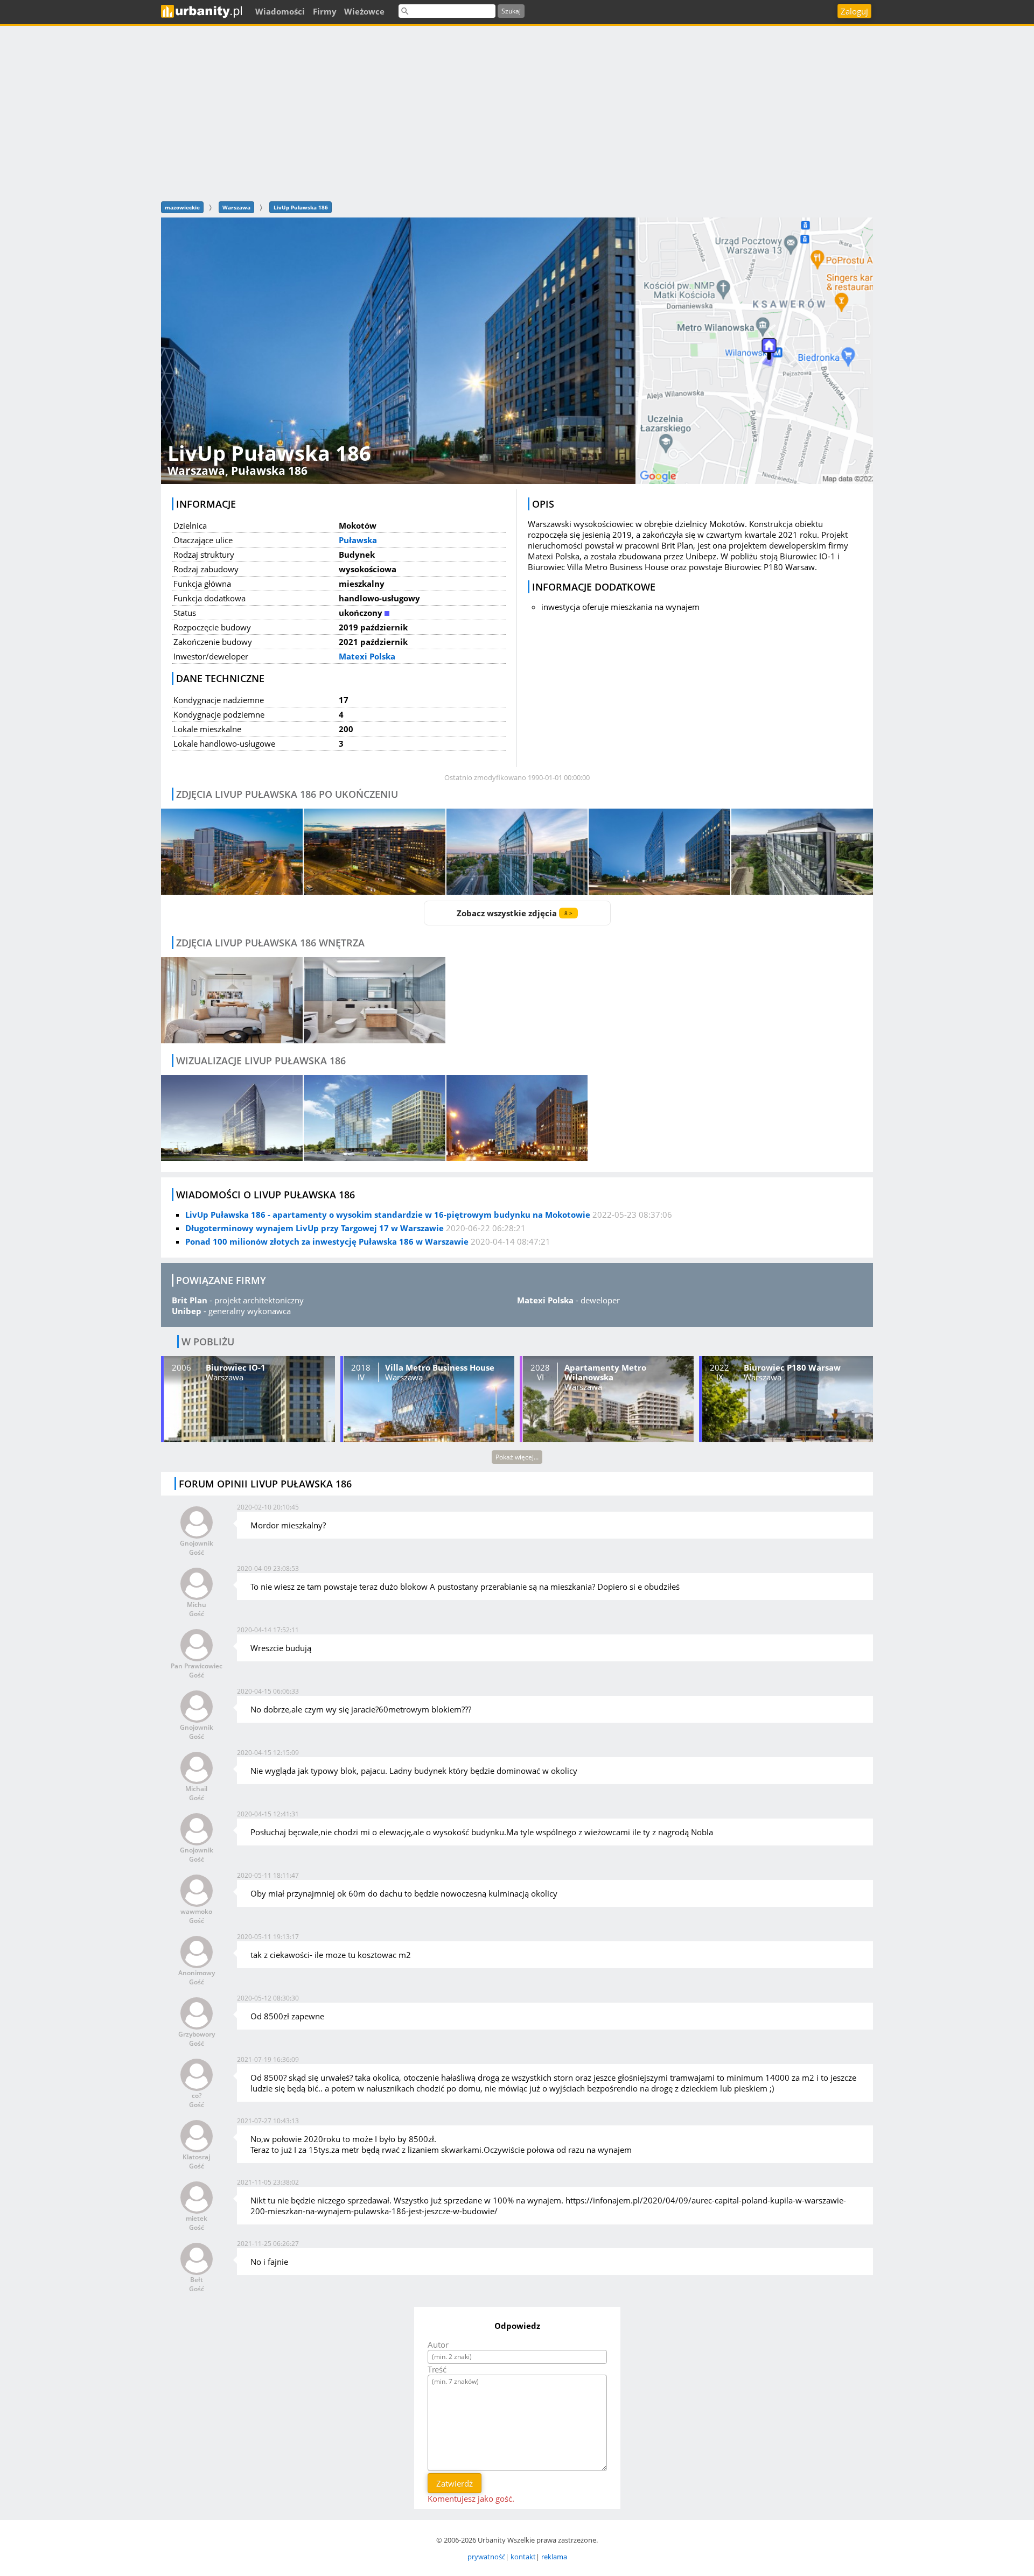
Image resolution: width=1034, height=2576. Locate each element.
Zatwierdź (455, 2483)
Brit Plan (190, 1300)
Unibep (187, 1311)
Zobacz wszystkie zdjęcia (515, 913)
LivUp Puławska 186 (301, 207)
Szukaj (511, 11)
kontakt (523, 2557)
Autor (438, 2345)
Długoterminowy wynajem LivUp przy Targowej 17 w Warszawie (315, 1228)
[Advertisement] (517, 112)
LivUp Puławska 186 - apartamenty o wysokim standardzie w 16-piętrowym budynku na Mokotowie (388, 1215)
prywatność (486, 2557)
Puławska (358, 540)
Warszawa (236, 207)
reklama (554, 2557)
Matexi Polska (367, 656)
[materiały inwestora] (517, 1118)
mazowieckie (182, 207)
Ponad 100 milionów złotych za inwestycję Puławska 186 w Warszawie (327, 1241)
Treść (437, 2369)
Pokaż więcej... (517, 1457)
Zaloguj (854, 11)
